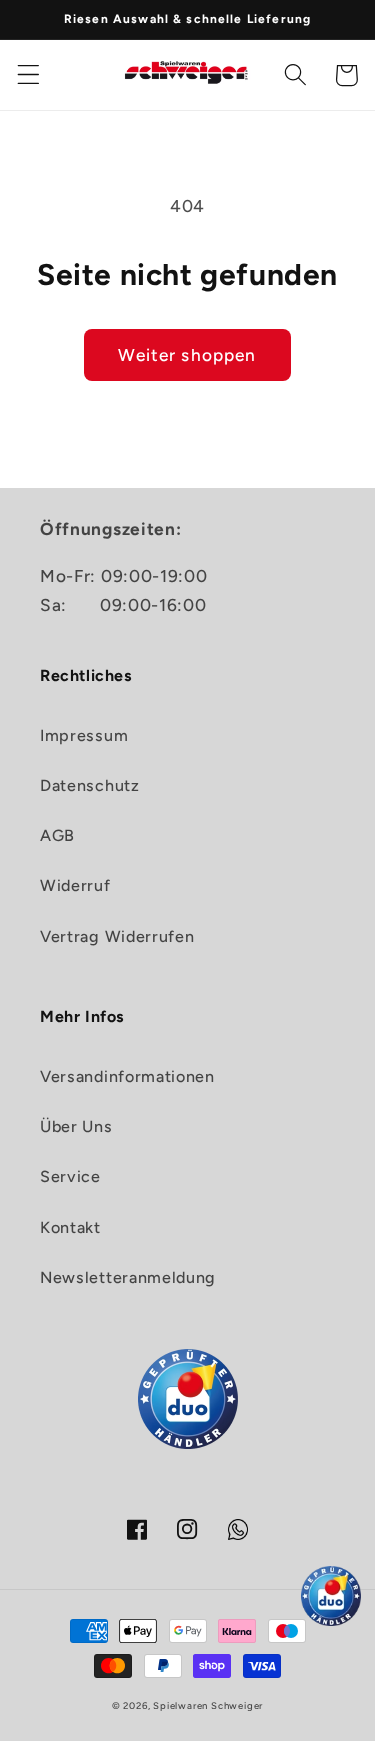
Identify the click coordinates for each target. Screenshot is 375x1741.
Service (70, 1176)
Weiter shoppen (187, 355)
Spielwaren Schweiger (208, 1705)
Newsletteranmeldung (128, 1277)
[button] (28, 75)
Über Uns (76, 1126)
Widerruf (75, 885)
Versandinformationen (127, 1076)
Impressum (84, 735)
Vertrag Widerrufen (117, 936)
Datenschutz (90, 785)
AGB (57, 835)
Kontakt (70, 1227)
